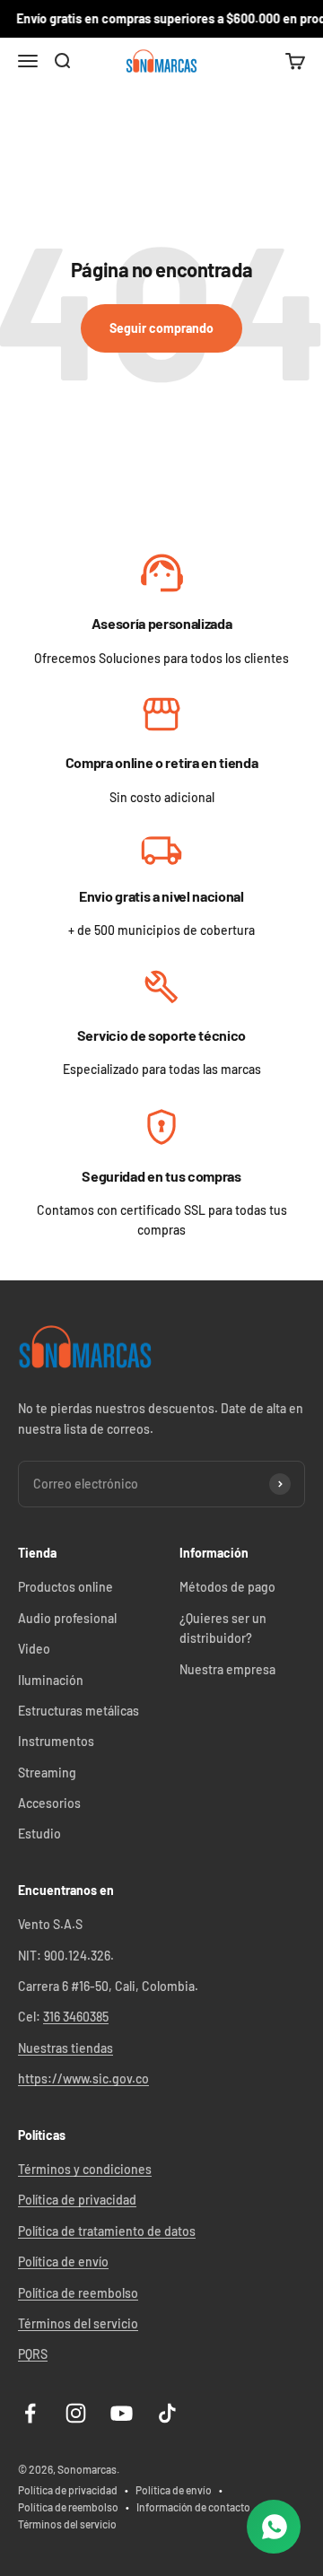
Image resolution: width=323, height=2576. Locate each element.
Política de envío (63, 2262)
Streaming (47, 1773)
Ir (162, 575)
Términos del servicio (78, 2323)
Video (34, 1649)
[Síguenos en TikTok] (167, 2413)
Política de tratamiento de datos (107, 2231)
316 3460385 (76, 2017)
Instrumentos (56, 1741)
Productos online (65, 1587)
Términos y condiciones (85, 2169)
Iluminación (51, 1680)
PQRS (33, 2354)
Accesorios (49, 1803)
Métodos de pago (227, 1587)
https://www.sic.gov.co (83, 2078)
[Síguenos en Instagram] (76, 2413)
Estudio (39, 1834)
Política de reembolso (78, 2293)
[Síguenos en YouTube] (122, 2413)
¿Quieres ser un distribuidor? (223, 1628)
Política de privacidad (77, 2200)
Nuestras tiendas (65, 2048)
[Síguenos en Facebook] (30, 2413)
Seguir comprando (161, 328)
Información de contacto (193, 2507)
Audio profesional (67, 1618)
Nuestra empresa (227, 1669)
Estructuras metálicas (79, 1711)
